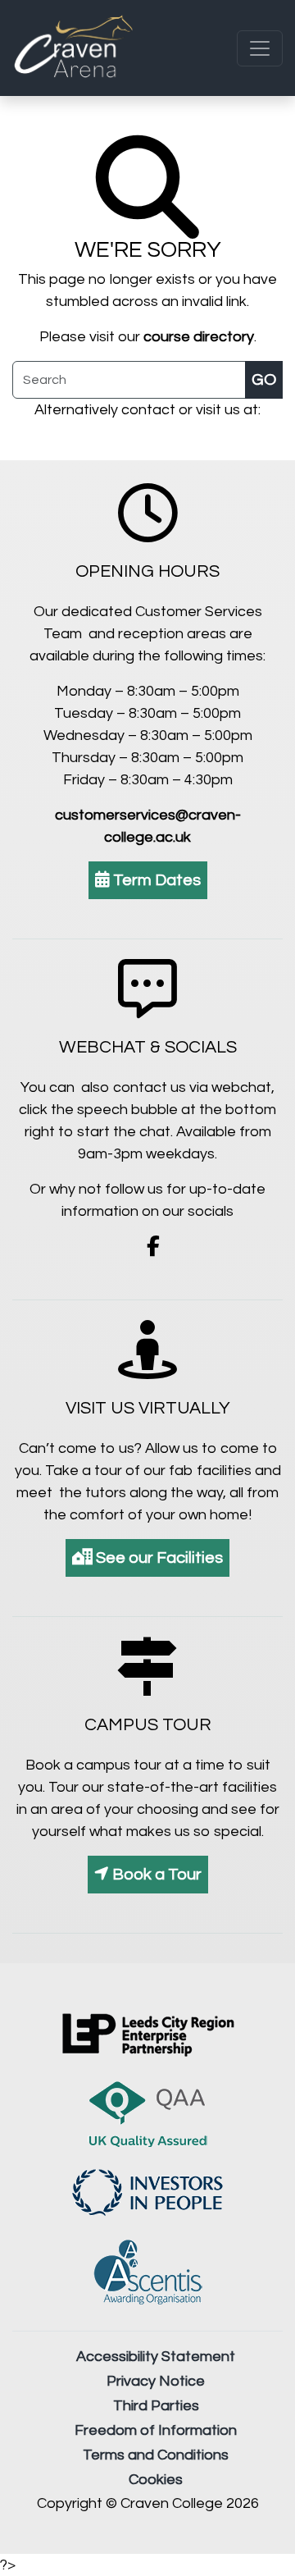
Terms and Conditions (156, 2455)
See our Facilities (158, 1558)
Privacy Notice (156, 2381)
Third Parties (156, 2406)
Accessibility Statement (156, 2357)
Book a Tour (155, 1875)
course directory (199, 337)
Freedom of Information (156, 2430)
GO (264, 380)
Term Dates (155, 880)
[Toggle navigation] (260, 48)
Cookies (156, 2480)
